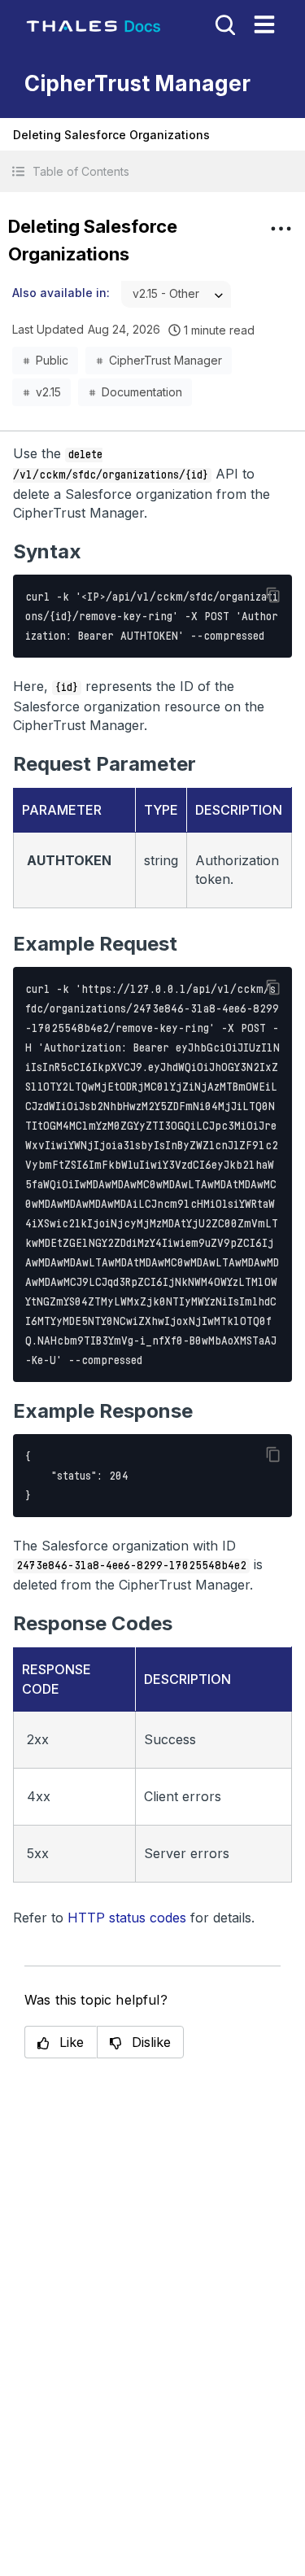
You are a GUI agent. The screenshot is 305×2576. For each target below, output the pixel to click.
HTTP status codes (127, 1918)
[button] (152, 171)
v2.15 (48, 392)
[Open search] (224, 24)
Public (52, 360)
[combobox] (176, 294)
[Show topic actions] (281, 229)
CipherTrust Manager (166, 360)
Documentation (142, 392)
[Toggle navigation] (264, 24)
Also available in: (61, 293)
